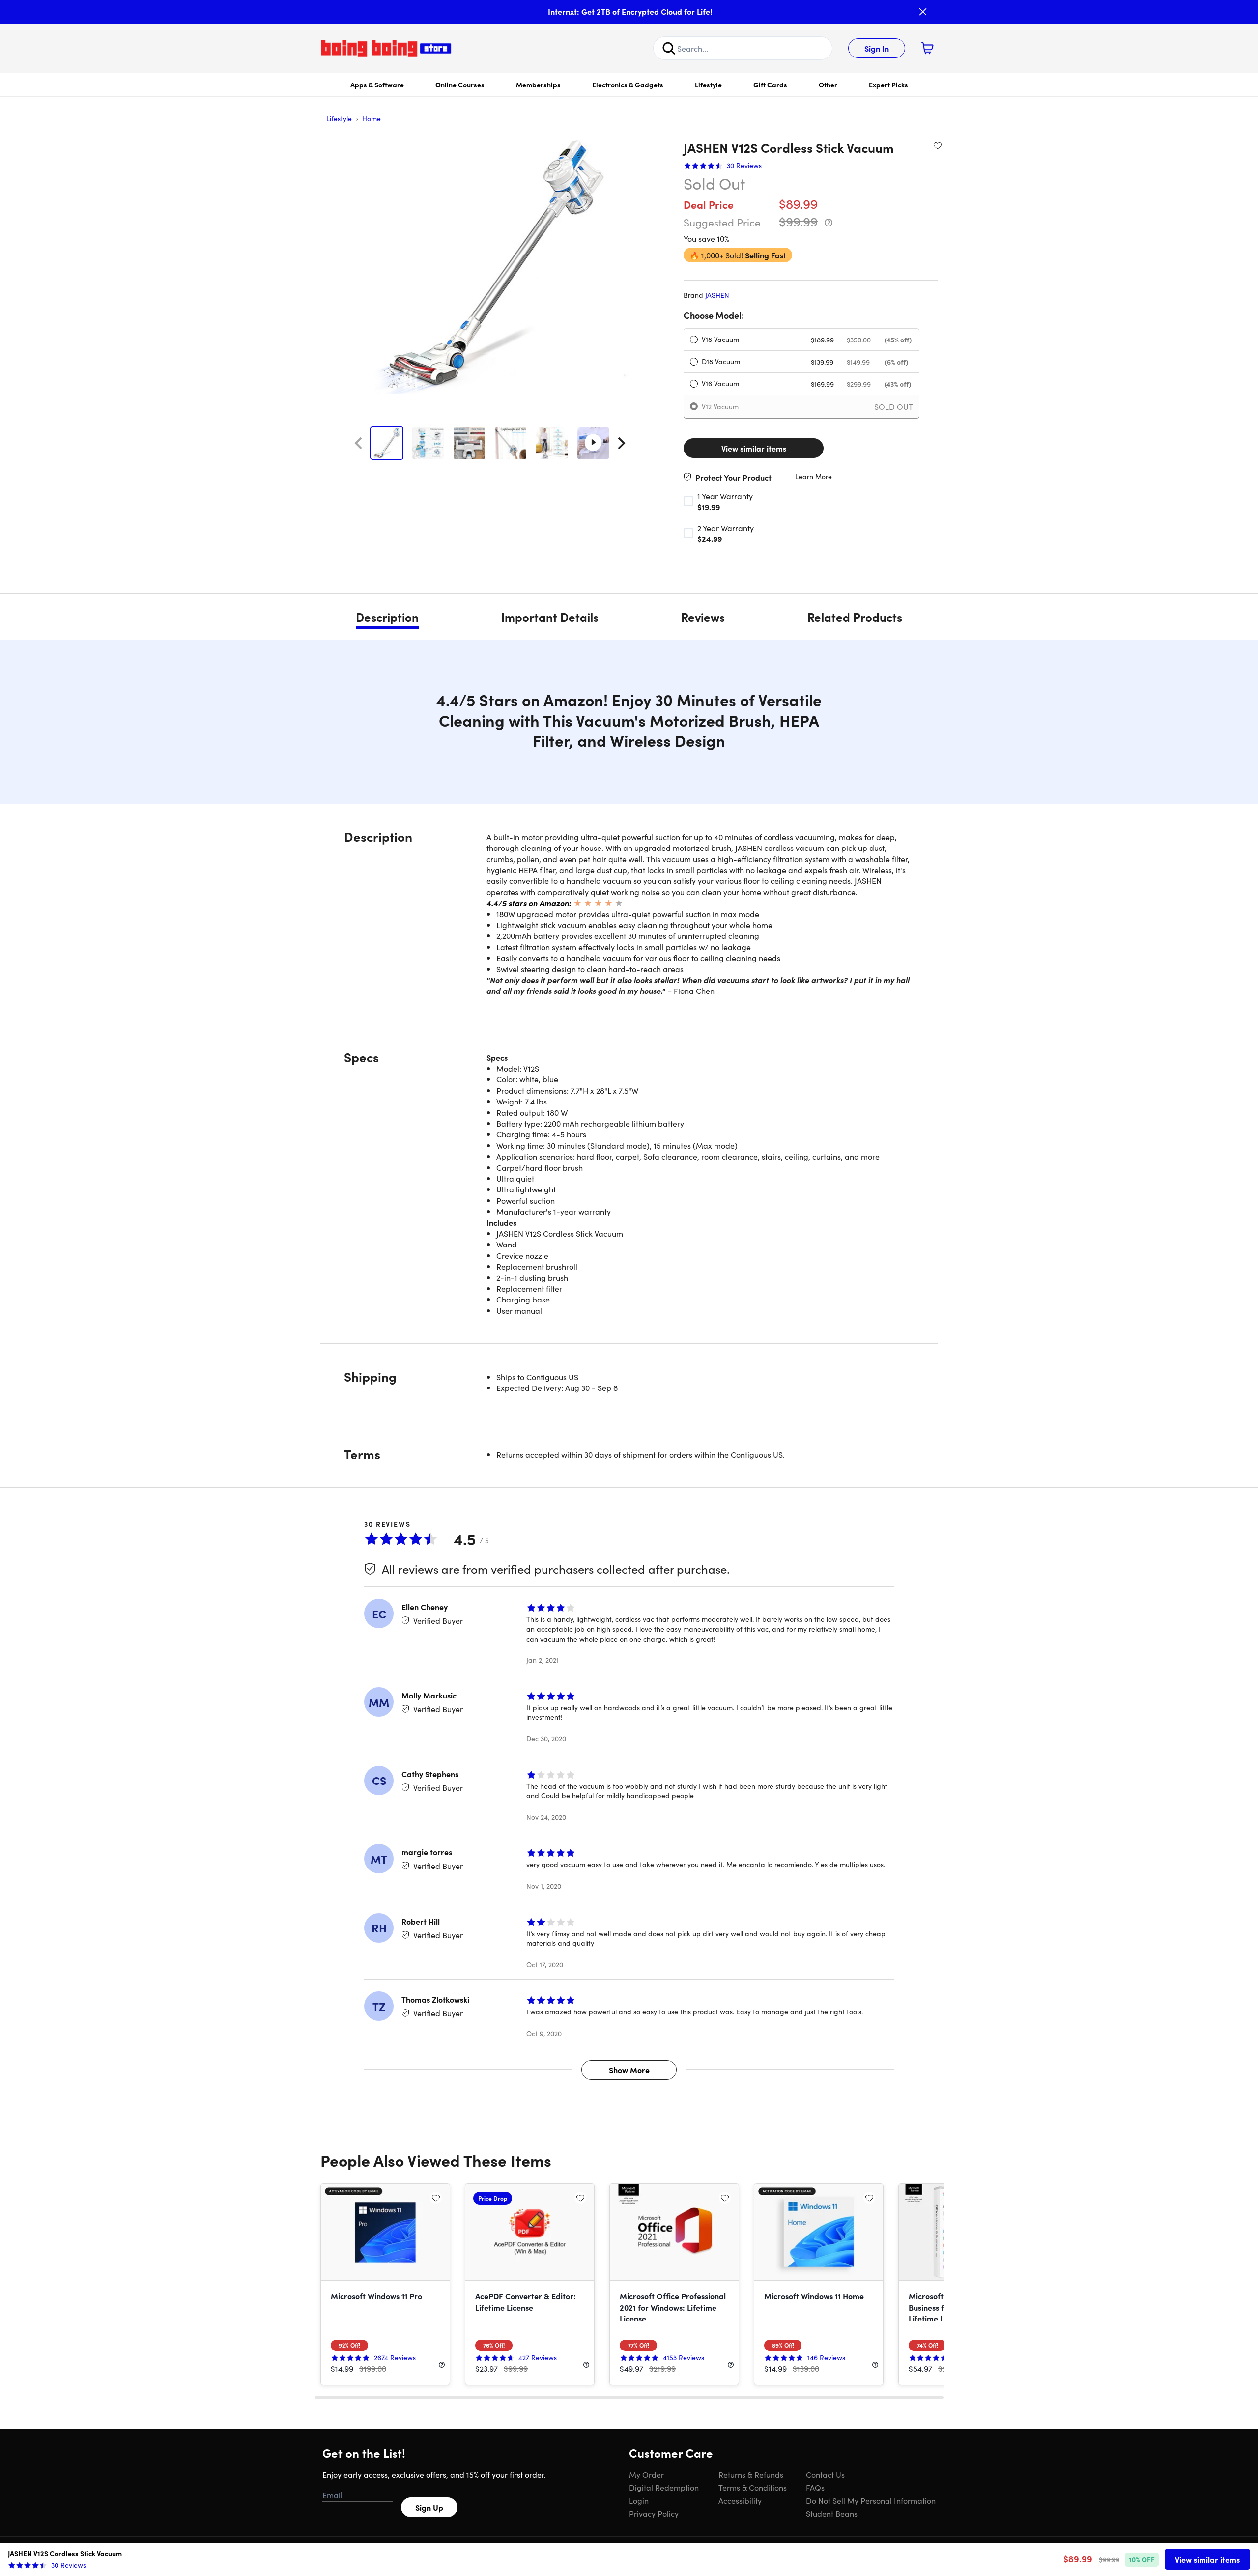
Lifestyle (708, 85)
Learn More (814, 476)
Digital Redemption (664, 2487)
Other (828, 85)
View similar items (754, 448)
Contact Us (825, 2474)
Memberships (538, 85)
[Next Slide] (622, 443)
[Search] (669, 48)
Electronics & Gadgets (628, 85)
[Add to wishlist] (938, 145)
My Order (646, 2474)
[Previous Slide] (358, 443)
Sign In (877, 48)
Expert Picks (888, 85)
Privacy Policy (654, 2513)
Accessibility (740, 2500)
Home (372, 118)
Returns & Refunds (751, 2474)
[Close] (923, 12)
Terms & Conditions (753, 2487)
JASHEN (717, 295)
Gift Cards (770, 85)
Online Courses (460, 85)
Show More (629, 2070)
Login (639, 2500)
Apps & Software (377, 85)
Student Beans (832, 2513)
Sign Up (429, 2507)
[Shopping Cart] (927, 48)
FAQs (815, 2487)
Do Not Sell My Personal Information (871, 2500)
